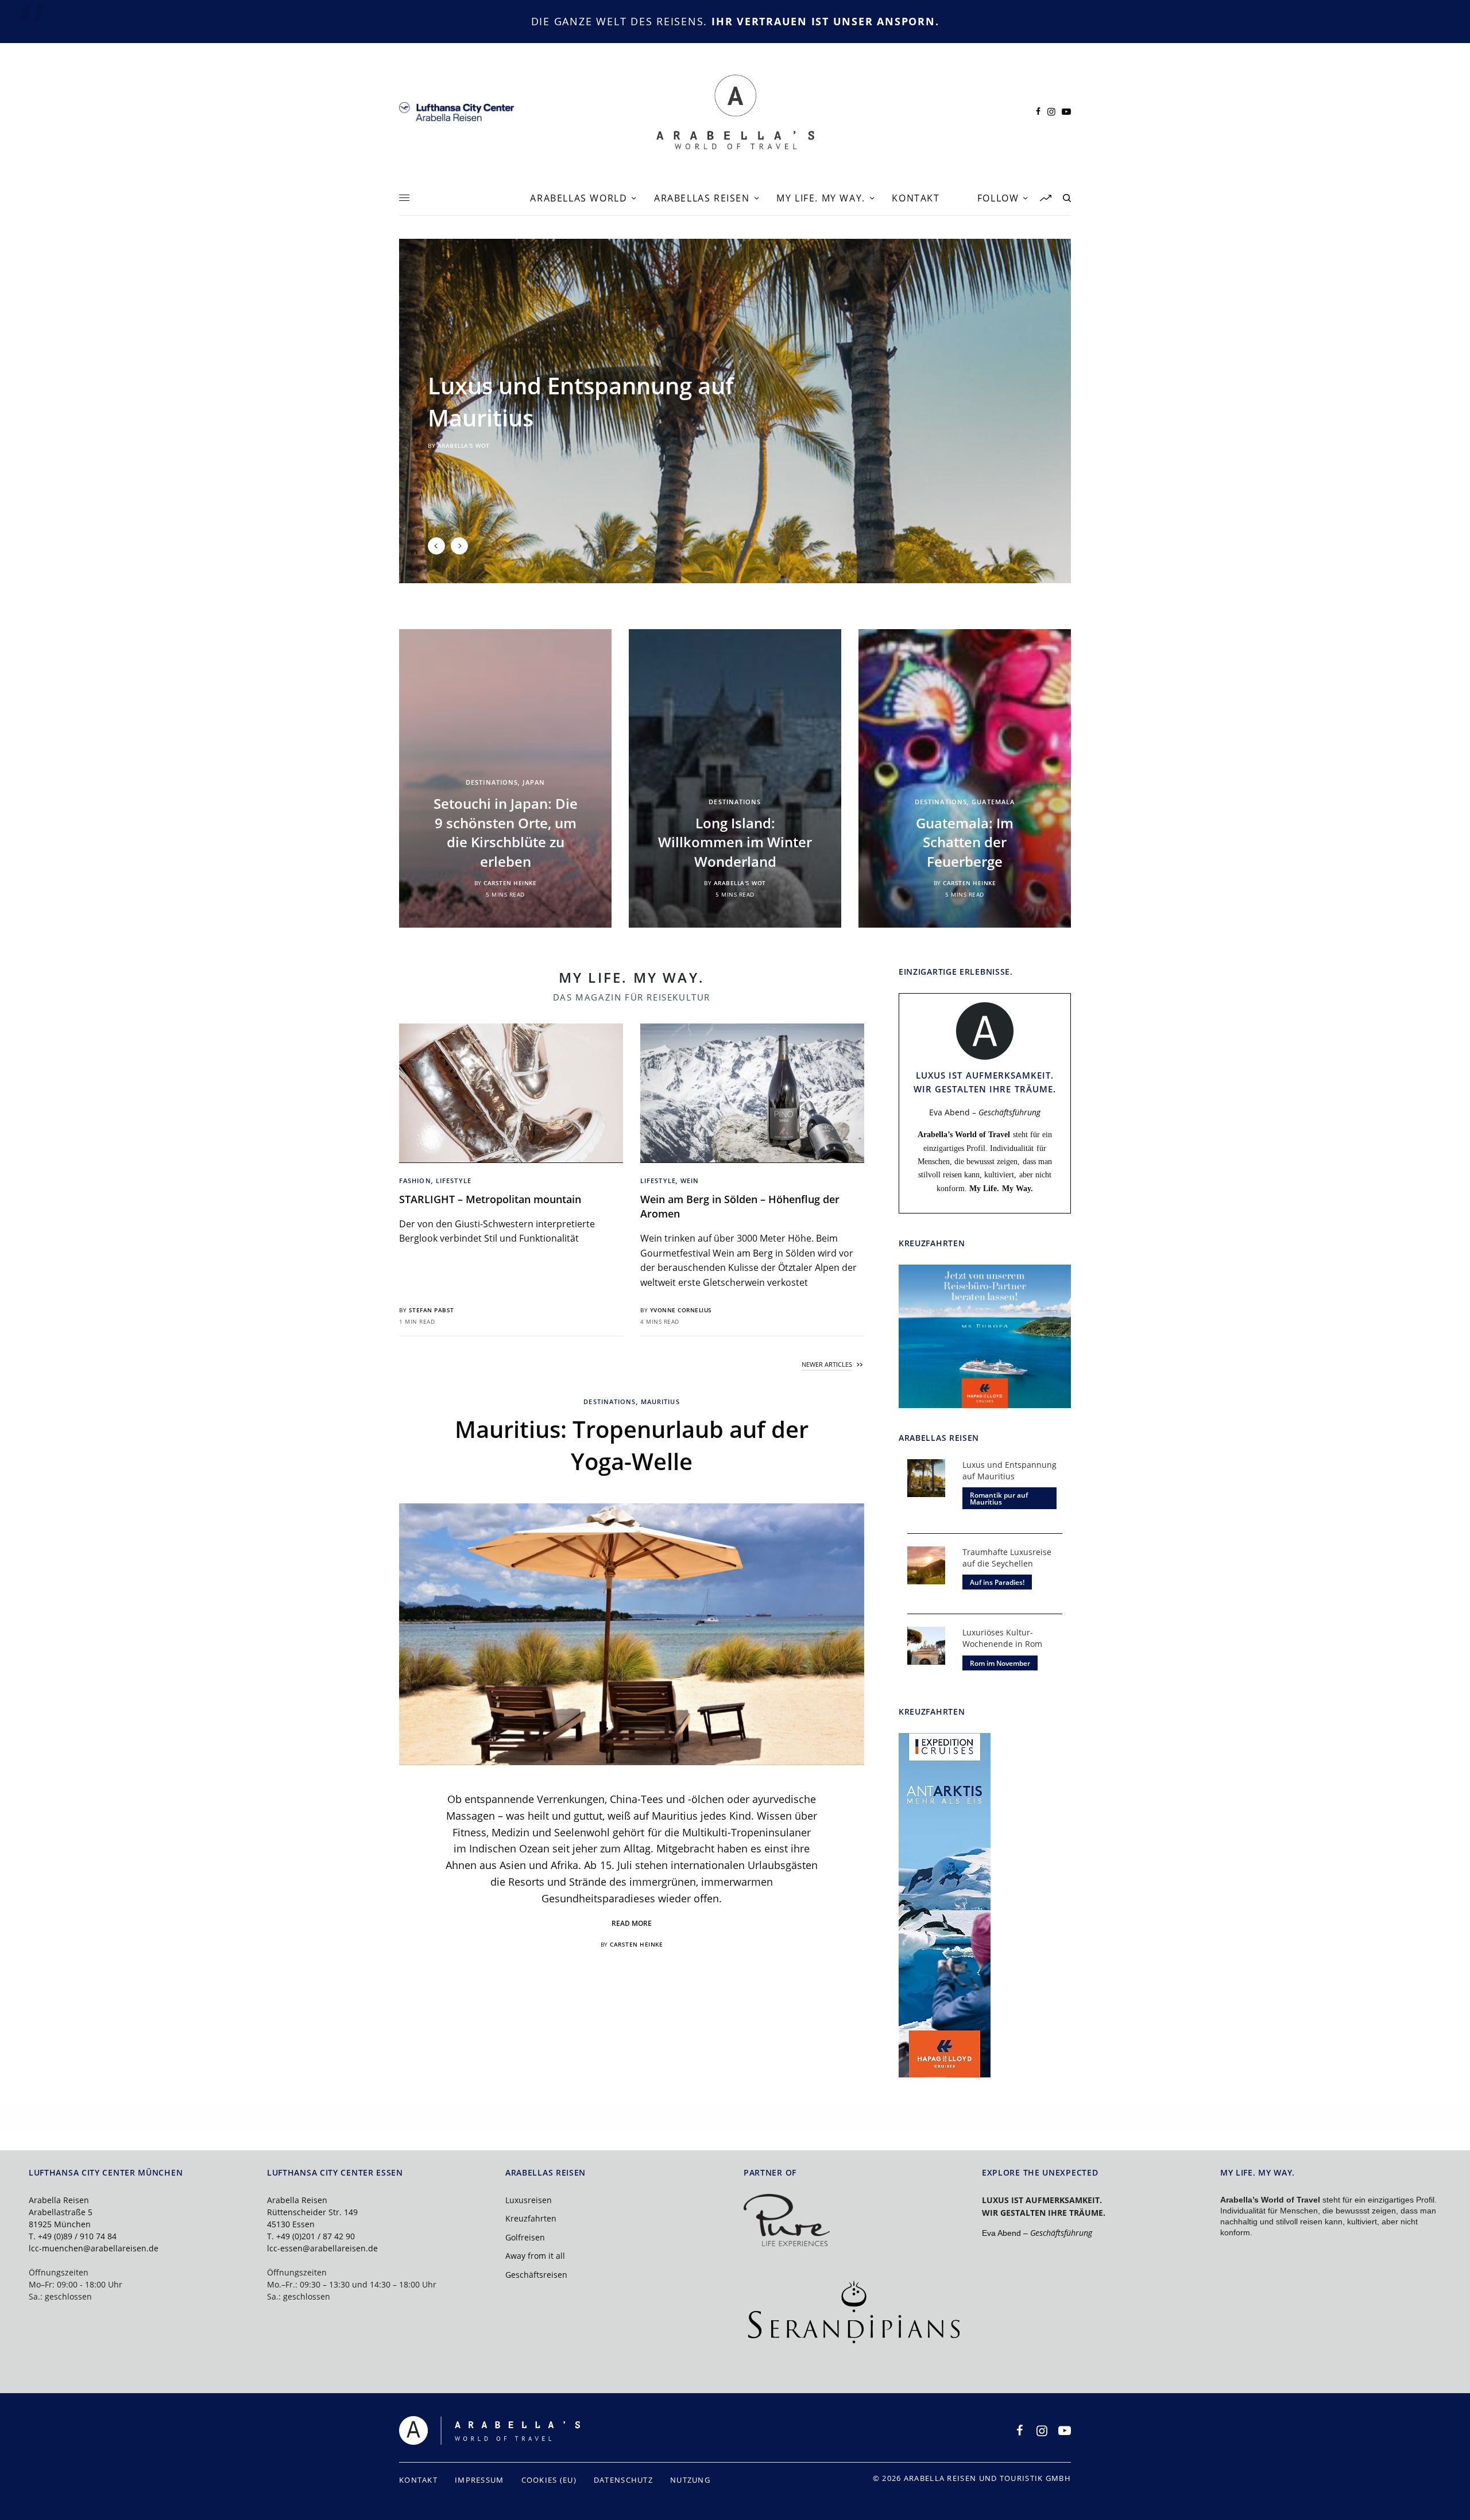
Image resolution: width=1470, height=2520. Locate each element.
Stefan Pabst (432, 1310)
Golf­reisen (525, 2237)
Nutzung (690, 2480)
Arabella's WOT (464, 445)
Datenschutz (623, 2480)
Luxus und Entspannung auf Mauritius (1009, 1470)
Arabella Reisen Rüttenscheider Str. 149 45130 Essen (312, 2212)
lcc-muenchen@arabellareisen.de (94, 2248)
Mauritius (660, 1401)
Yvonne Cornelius (681, 1310)
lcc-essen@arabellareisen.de (322, 2248)
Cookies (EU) (549, 2480)
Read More (632, 1923)
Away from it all (535, 2256)
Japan (534, 782)
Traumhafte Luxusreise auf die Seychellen (1007, 1558)
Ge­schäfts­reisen (536, 2275)
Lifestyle (454, 1180)
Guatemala (993, 802)
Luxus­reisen (529, 2200)
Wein (690, 1180)
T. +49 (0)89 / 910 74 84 (73, 2236)
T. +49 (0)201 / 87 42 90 (311, 2236)
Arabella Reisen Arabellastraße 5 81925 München (61, 2212)
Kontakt (418, 2480)
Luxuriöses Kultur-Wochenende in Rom (1002, 1638)
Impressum (479, 2480)
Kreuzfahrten (531, 2218)
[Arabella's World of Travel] (735, 112)
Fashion (415, 1180)
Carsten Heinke (510, 883)
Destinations (492, 782)
